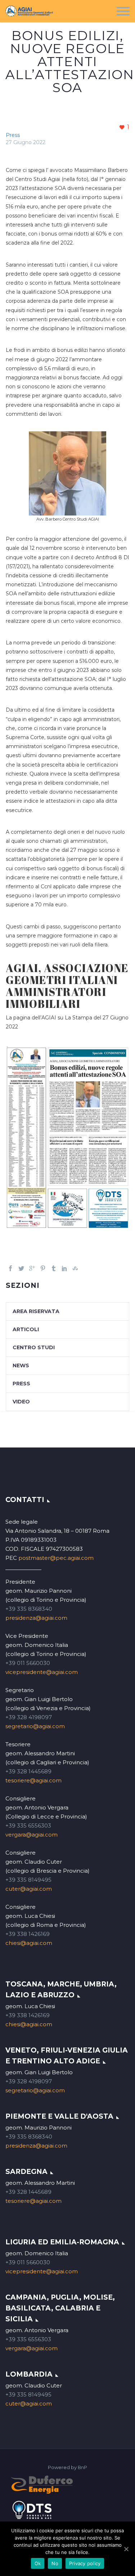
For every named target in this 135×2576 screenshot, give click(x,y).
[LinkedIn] (64, 1268)
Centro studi (34, 1347)
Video (21, 1402)
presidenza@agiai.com (36, 1618)
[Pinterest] (43, 1268)
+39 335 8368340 (29, 1609)
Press (13, 135)
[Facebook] (10, 1268)
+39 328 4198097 (29, 1717)
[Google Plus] (32, 1268)
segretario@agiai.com (35, 1726)
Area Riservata (36, 1311)
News (21, 1365)
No (55, 2563)
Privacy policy (85, 2563)
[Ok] (126, 2549)
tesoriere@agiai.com (33, 1780)
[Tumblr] (54, 1268)
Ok (38, 2563)
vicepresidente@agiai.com (42, 1672)
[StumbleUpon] (75, 1268)
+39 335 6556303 (28, 1826)
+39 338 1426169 (28, 1934)
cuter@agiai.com (29, 1889)
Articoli (26, 1329)
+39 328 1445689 (28, 1771)
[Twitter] (21, 1268)
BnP (82, 2467)
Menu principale (123, 11)
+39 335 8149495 (28, 1880)
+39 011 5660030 (28, 1663)
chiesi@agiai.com (29, 1943)
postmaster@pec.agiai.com (56, 1558)
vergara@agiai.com (31, 1835)
